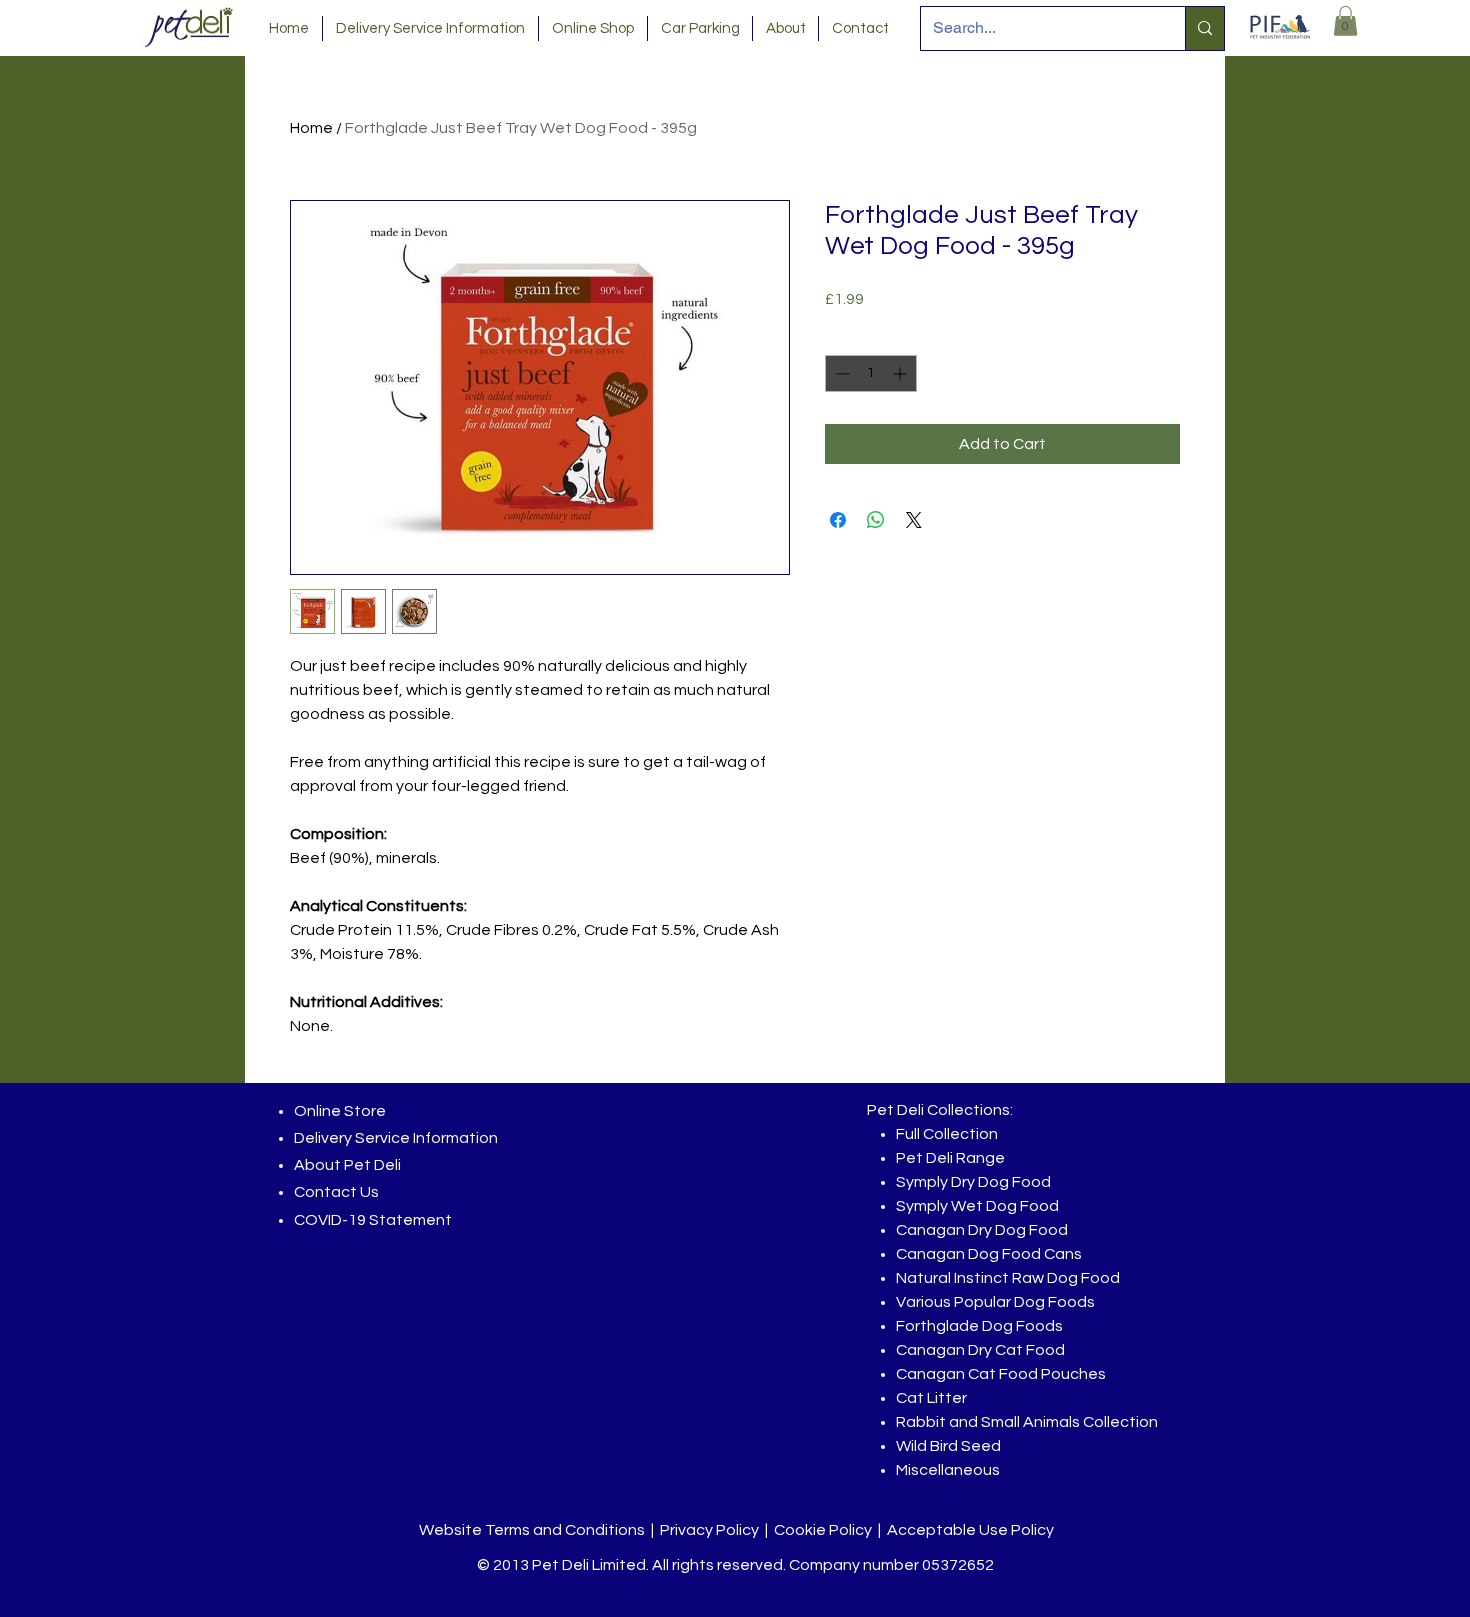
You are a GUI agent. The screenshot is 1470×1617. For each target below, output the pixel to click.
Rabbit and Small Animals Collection (1027, 1422)
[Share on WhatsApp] (876, 520)
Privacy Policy (709, 1530)
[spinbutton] (871, 373)
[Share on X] (914, 520)
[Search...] (1204, 28)
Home (311, 128)
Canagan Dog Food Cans (989, 1254)
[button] (1345, 21)
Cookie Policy (823, 1530)
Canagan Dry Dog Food (982, 1230)
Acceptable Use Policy (970, 1530)
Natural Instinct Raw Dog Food (1008, 1278)
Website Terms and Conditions (532, 1530)
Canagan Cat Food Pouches (1001, 1374)
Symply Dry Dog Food (973, 1182)
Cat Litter (931, 1398)
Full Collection (947, 1134)
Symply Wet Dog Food (977, 1206)
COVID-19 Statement (373, 1220)
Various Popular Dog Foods (995, 1302)
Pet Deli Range (950, 1158)
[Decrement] (840, 373)
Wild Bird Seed (948, 1446)
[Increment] (901, 373)
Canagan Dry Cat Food (980, 1350)
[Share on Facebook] (838, 520)
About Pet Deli (347, 1165)
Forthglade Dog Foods (979, 1326)
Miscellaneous (948, 1470)
